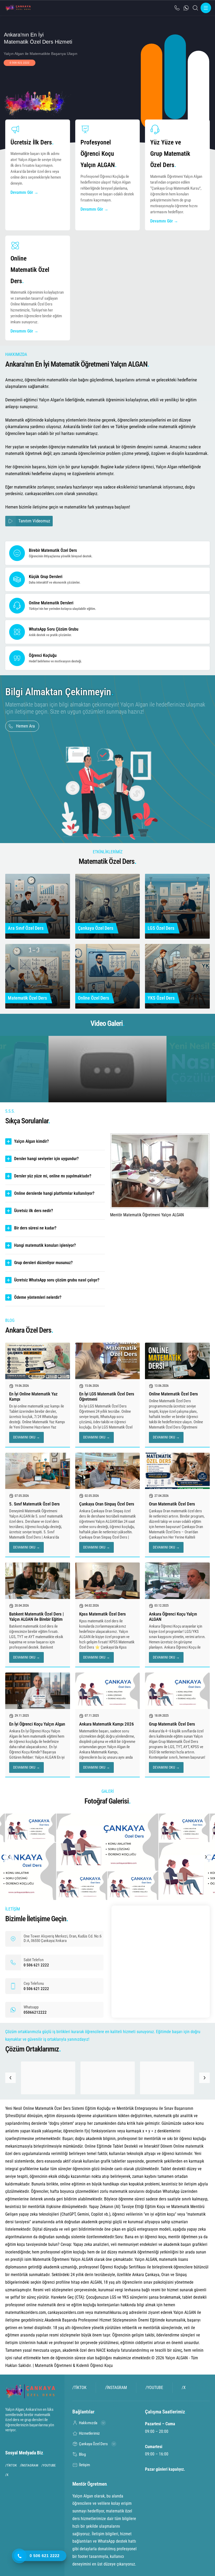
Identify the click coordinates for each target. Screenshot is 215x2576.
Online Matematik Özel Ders (173, 1394)
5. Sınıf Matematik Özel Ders (34, 1504)
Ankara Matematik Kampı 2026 (107, 1724)
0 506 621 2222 (20, 63)
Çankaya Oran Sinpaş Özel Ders (107, 1504)
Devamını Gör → (24, 192)
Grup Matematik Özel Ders (172, 1724)
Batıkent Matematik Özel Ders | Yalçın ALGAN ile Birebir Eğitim (36, 1617)
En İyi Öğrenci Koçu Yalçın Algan (37, 1724)
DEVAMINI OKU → (26, 1437)
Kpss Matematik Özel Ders (103, 1614)
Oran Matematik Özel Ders (172, 1504)
